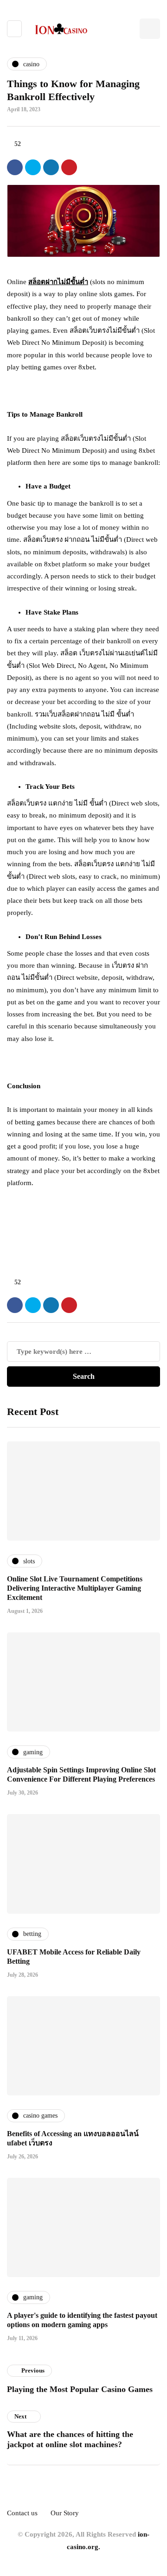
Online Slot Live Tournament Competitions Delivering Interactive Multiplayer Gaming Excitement (75, 1588)
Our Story (65, 2513)
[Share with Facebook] (15, 167)
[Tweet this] (33, 167)
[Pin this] (69, 167)
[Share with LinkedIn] (51, 167)
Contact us (22, 2513)
